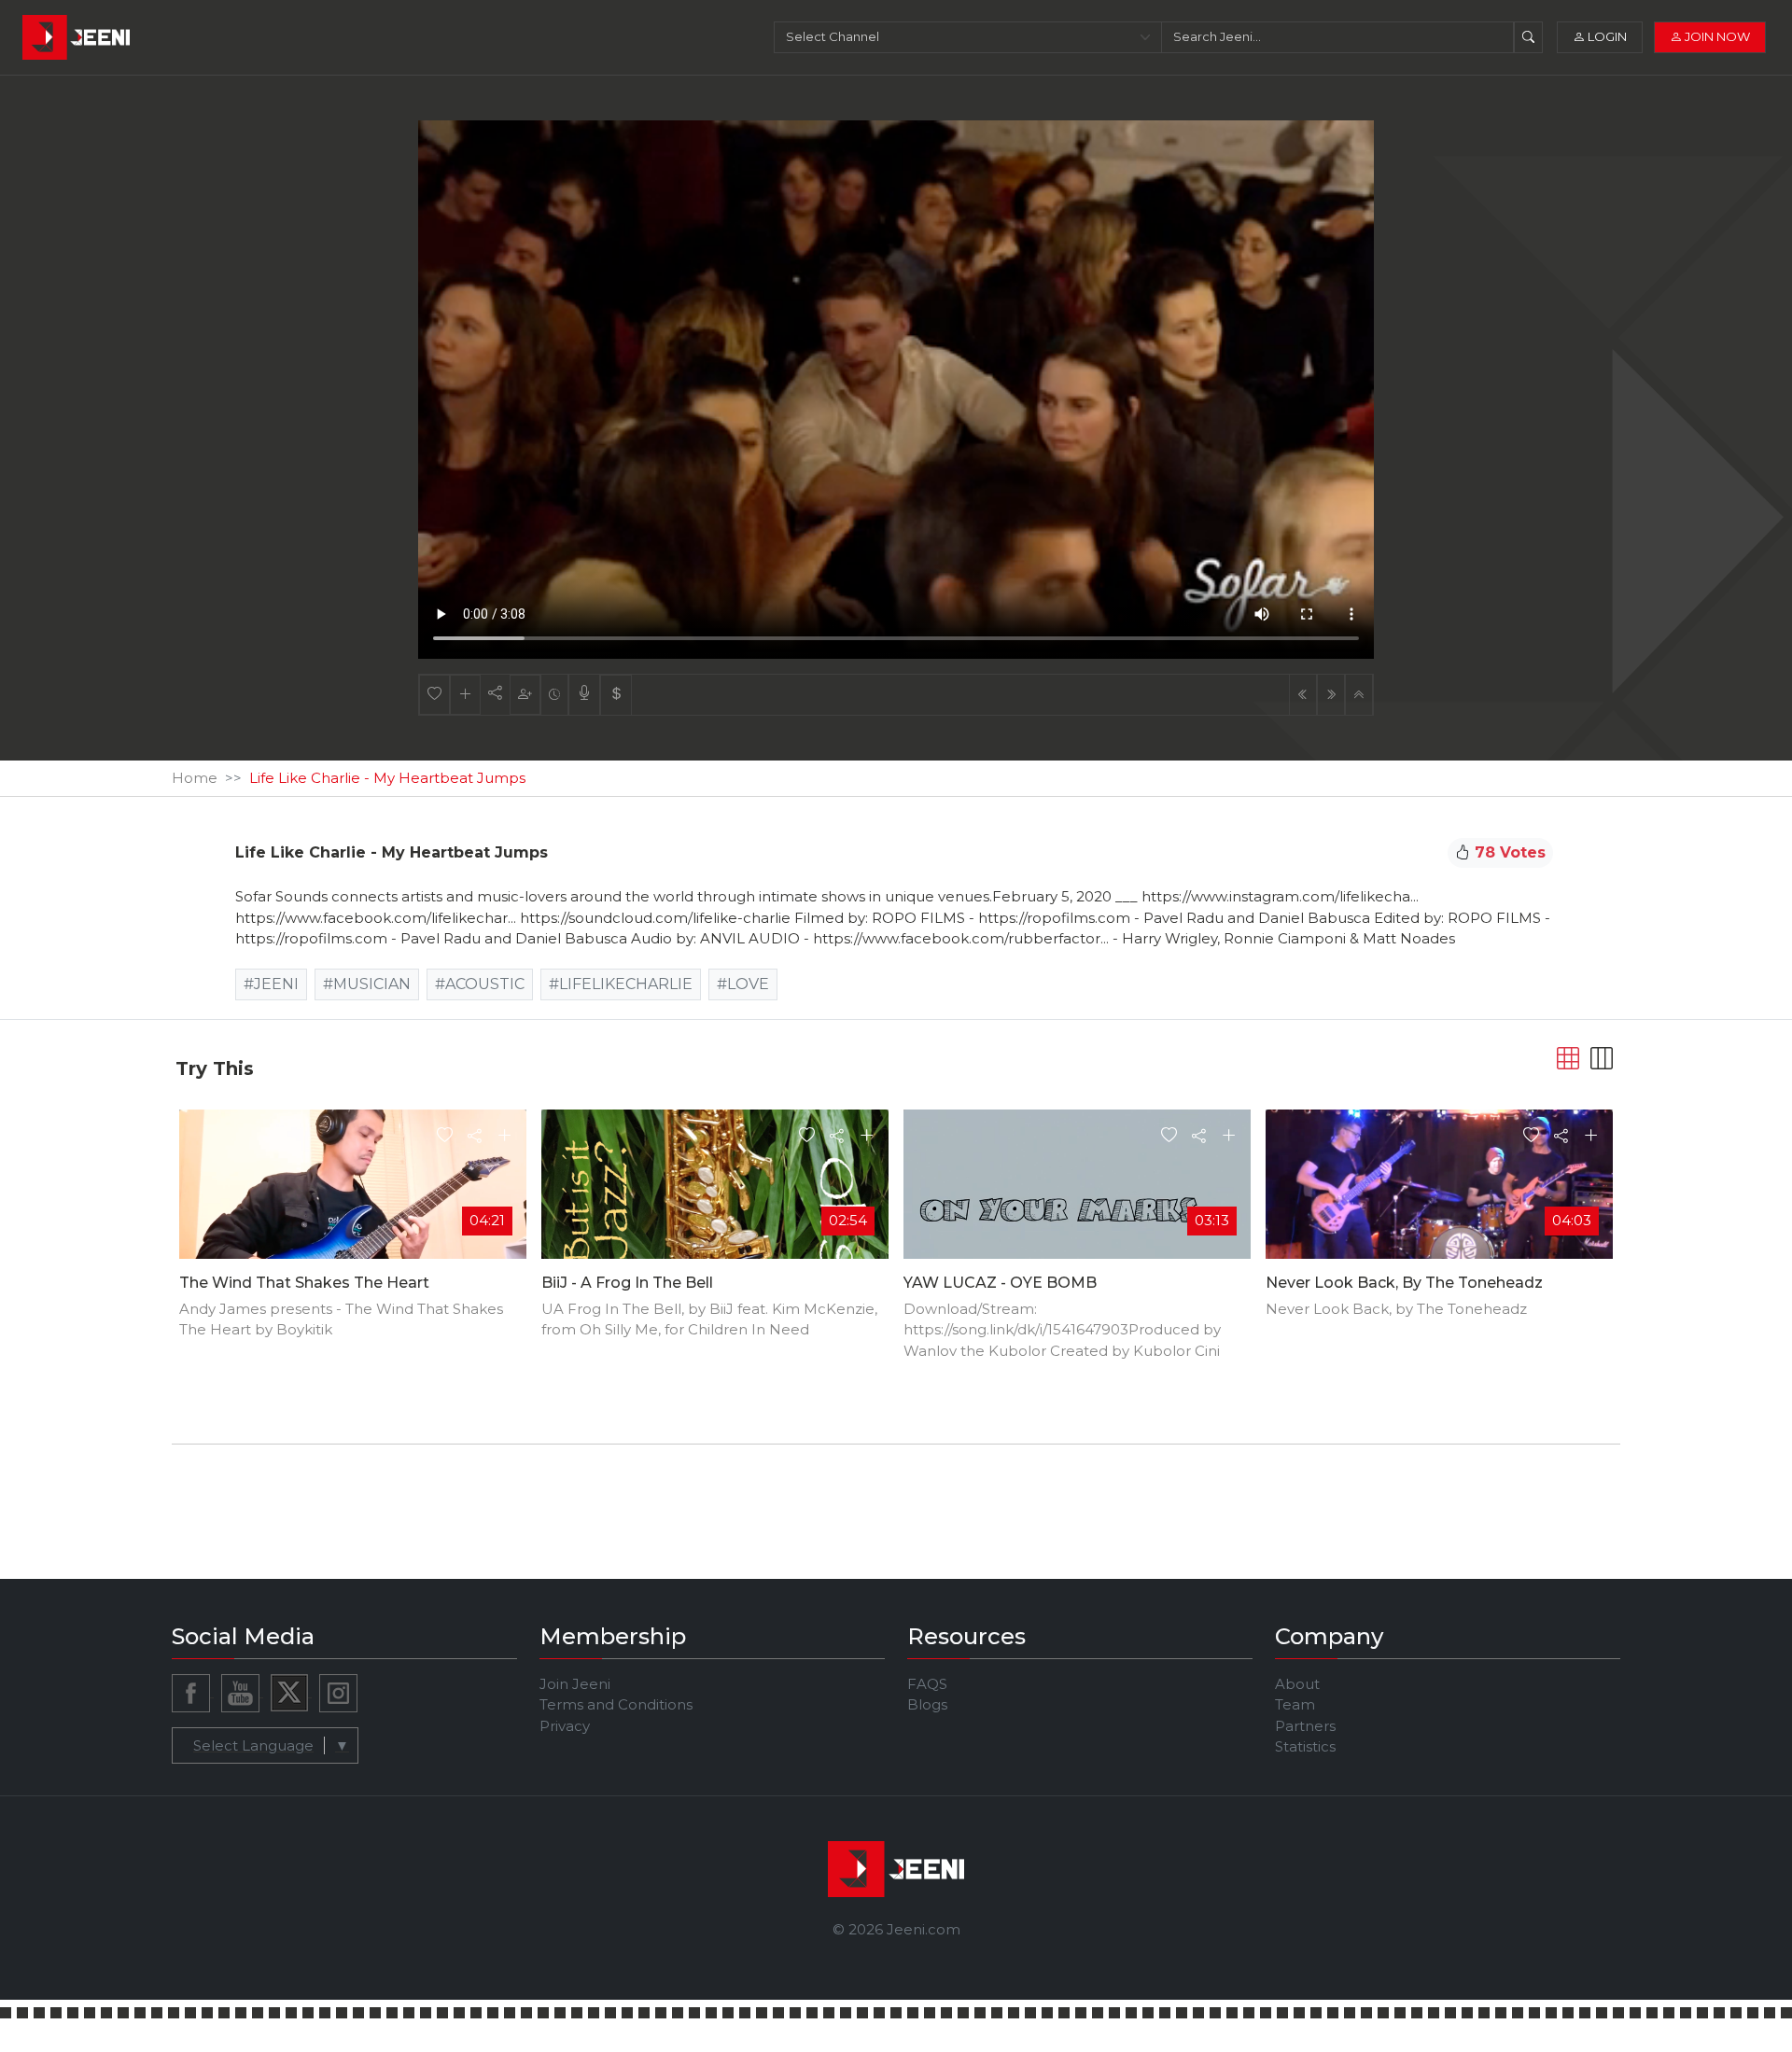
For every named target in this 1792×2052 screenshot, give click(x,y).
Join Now (1716, 36)
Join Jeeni (575, 1684)
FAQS (927, 1684)
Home (195, 778)
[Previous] (1303, 695)
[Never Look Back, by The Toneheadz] (1439, 1205)
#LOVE (743, 984)
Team (1295, 1704)
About (1297, 1684)
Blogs (927, 1704)
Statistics (1305, 1746)
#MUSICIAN (367, 984)
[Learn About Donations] (616, 695)
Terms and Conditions (616, 1704)
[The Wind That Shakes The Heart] (353, 1207)
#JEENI (271, 984)
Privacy (565, 1726)
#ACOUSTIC (480, 984)
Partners (1305, 1726)
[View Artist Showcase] (584, 695)
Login (1606, 36)
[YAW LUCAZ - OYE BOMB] (1077, 1205)
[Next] (1331, 695)
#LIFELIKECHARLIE (621, 984)
